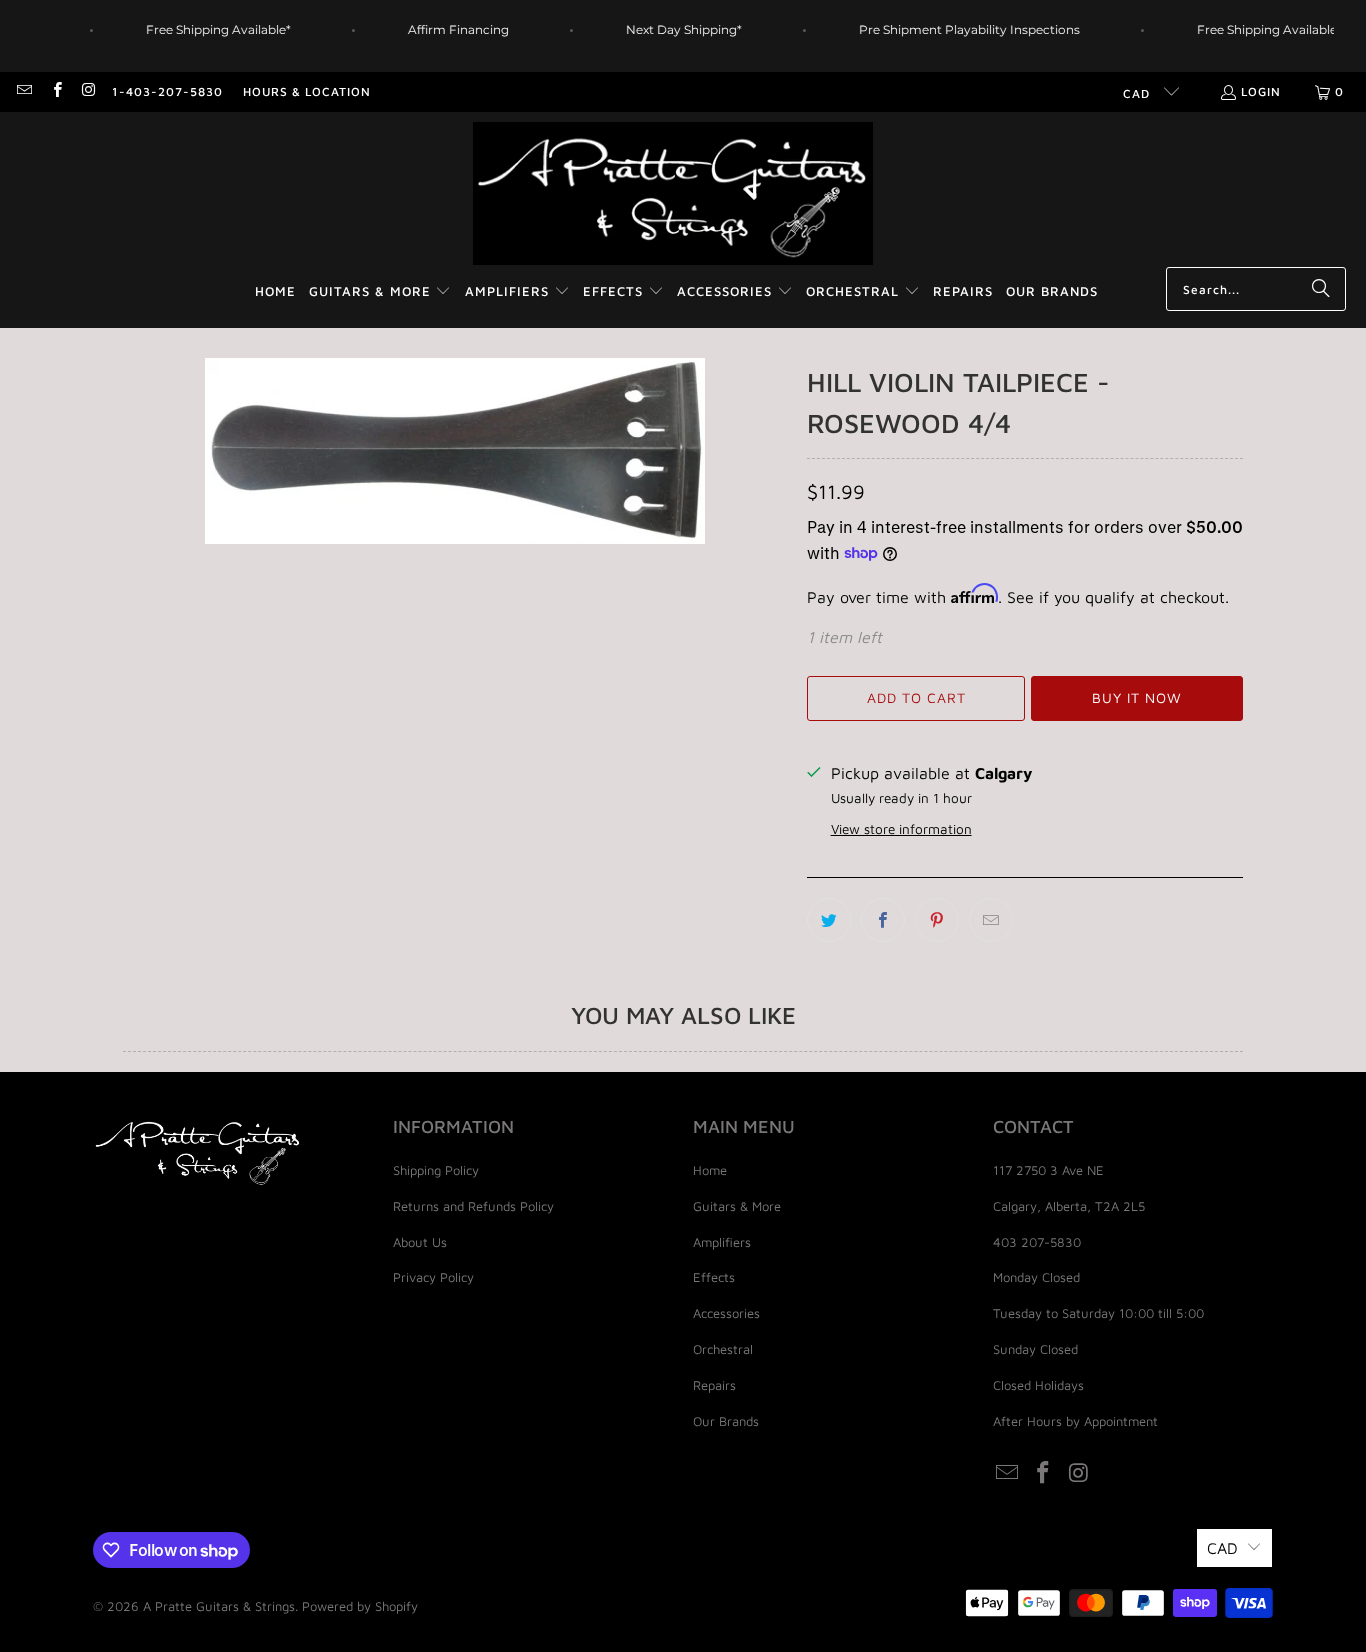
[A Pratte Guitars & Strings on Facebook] (55, 91)
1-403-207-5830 (167, 91)
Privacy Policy (433, 1277)
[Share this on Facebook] (883, 920)
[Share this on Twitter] (829, 920)
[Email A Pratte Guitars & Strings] (23, 91)
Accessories (726, 1313)
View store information (901, 829)
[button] (380, 292)
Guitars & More (737, 1206)
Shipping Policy (436, 1170)
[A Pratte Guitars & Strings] (673, 194)
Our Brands (726, 1421)
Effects (714, 1277)
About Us (420, 1242)
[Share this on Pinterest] (937, 920)
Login (1261, 91)
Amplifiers (722, 1242)
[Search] (1321, 289)
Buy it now (1137, 697)
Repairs (714, 1385)
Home (710, 1170)
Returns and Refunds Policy (473, 1206)
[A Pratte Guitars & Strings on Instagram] (88, 91)
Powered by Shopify (360, 1606)
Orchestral (723, 1349)
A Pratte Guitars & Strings (219, 1606)
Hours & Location (307, 91)
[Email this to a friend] (991, 920)
